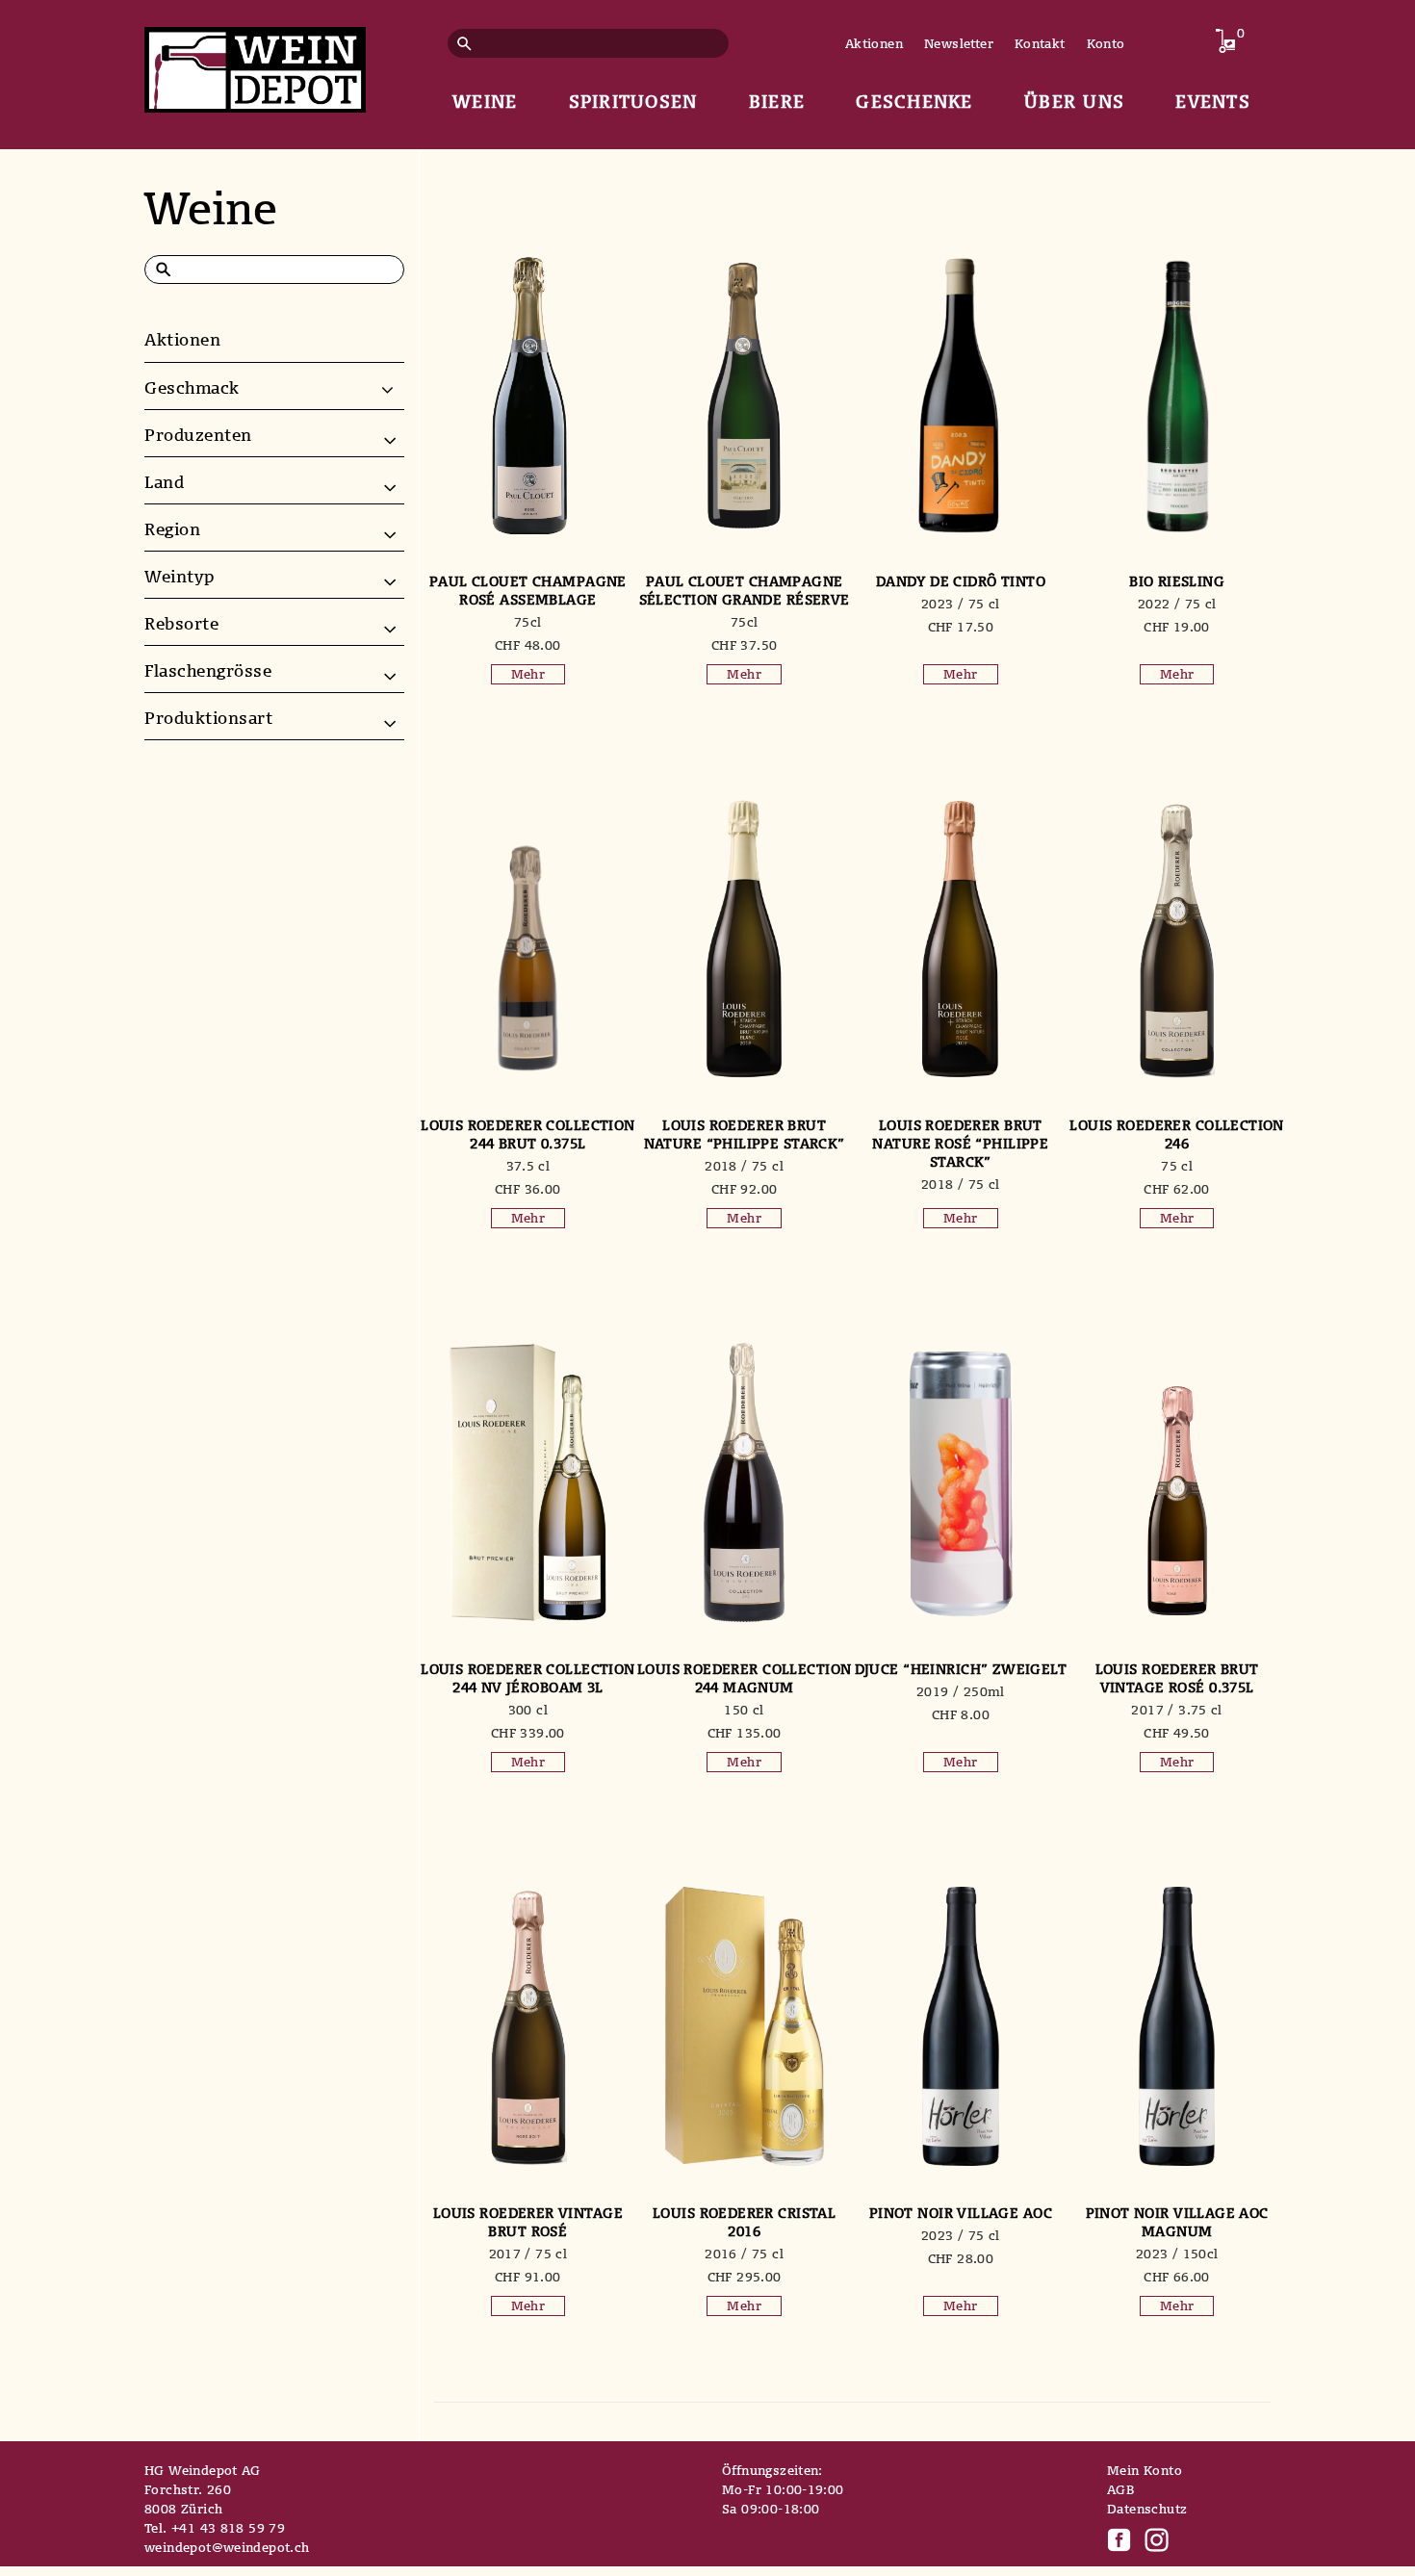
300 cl (528, 1710)
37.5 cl (528, 1166)
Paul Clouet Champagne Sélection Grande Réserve (745, 590)
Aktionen (874, 43)
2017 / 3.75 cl (1176, 1710)
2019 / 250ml (961, 1691)
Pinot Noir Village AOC (961, 2213)
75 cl (1177, 1166)
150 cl (744, 1710)
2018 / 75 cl (744, 1166)
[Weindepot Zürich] (255, 66)
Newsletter (959, 43)
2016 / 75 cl (744, 2254)
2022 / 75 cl (1177, 604)
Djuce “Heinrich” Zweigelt (961, 1669)
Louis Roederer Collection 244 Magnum (745, 1678)
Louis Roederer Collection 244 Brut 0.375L (528, 1134)
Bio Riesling (1177, 581)
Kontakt (1040, 43)
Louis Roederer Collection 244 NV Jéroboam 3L (528, 1678)
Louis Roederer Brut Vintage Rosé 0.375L (1177, 1678)
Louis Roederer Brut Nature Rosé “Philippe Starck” (960, 1143)
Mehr (528, 674)
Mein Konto (1145, 2470)
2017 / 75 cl (528, 2254)
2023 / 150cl (1177, 2254)
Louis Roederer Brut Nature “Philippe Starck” (745, 1134)
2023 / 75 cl (961, 604)
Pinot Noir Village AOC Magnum (1177, 2222)
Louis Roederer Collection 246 (1177, 1134)
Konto (1106, 43)
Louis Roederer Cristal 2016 (744, 2222)
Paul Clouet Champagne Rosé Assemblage (528, 590)
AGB (1120, 2489)
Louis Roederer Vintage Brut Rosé (528, 2222)
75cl (528, 622)
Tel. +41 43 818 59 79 (215, 2528)
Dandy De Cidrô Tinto (961, 581)
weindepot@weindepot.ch (227, 2547)
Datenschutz (1147, 2509)
